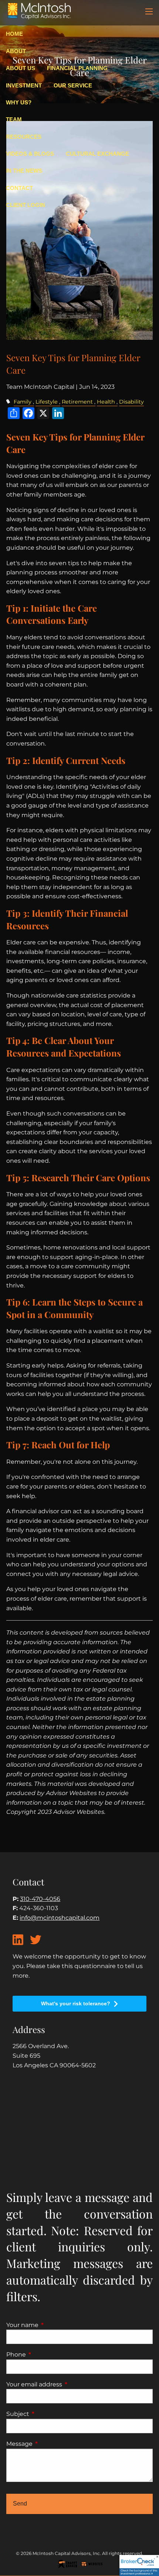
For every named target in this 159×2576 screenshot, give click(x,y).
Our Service (73, 85)
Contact (19, 188)
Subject (49, 2414)
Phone (47, 2354)
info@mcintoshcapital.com (60, 1918)
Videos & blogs (30, 154)
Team (14, 119)
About (16, 51)
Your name (53, 2325)
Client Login (26, 205)
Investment (24, 85)
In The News (24, 171)
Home (14, 34)
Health (106, 402)
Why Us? (19, 102)
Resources (24, 137)
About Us (21, 68)
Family (23, 402)
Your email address (65, 2384)
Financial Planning (77, 68)
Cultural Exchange (97, 154)
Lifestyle (47, 402)
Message (50, 2444)
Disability (131, 402)
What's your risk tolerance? (76, 2003)
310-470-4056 (40, 1899)
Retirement (77, 402)
